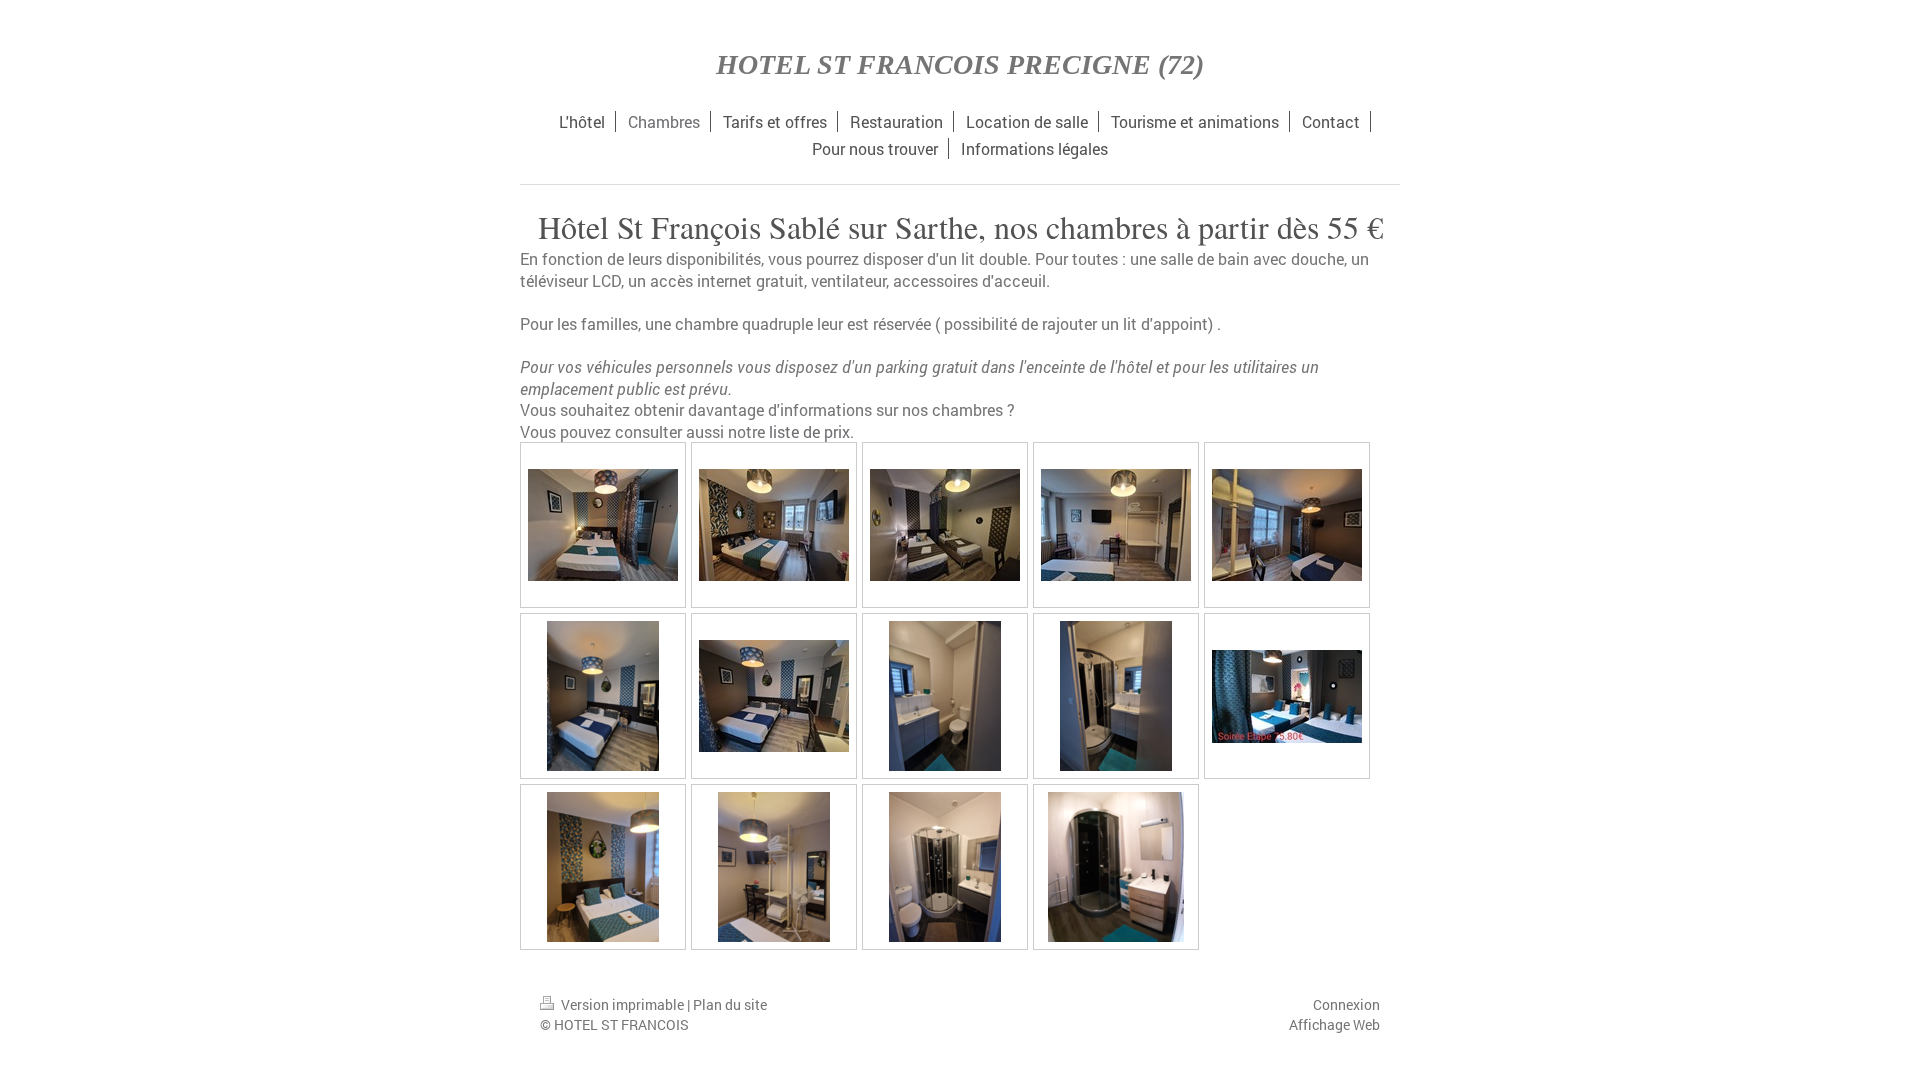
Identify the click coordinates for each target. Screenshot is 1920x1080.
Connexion (1346, 1004)
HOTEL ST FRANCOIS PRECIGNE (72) (960, 64)
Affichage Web (1334, 1024)
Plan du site (730, 1004)
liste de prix (809, 431)
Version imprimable (622, 1004)
